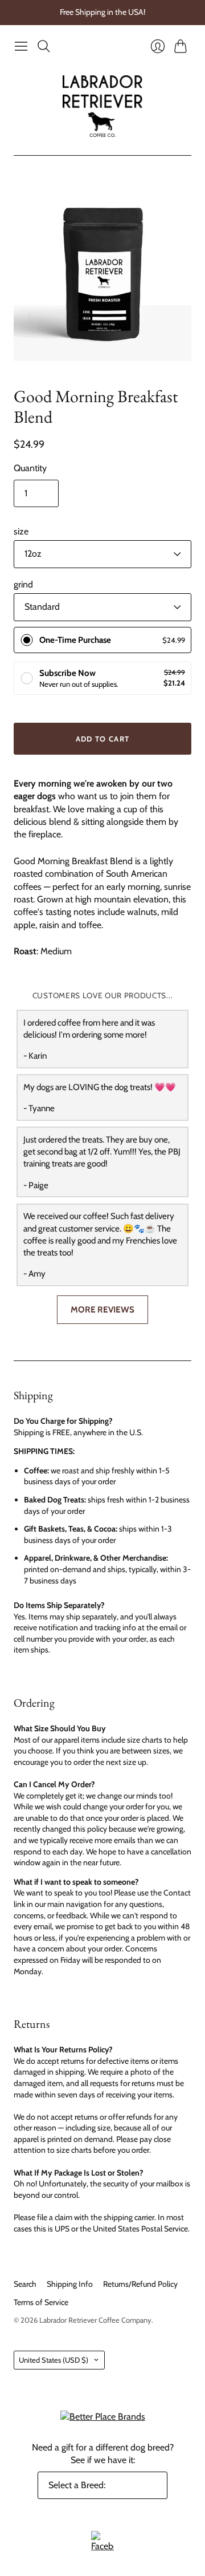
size (21, 531)
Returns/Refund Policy (140, 2284)
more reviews (102, 1309)
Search (25, 2284)
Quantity (30, 468)
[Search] (44, 46)
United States (54, 2360)
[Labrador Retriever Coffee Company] (102, 106)
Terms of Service (41, 2302)
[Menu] (21, 46)
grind (23, 584)
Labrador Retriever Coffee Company (95, 2320)
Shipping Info (70, 2284)
